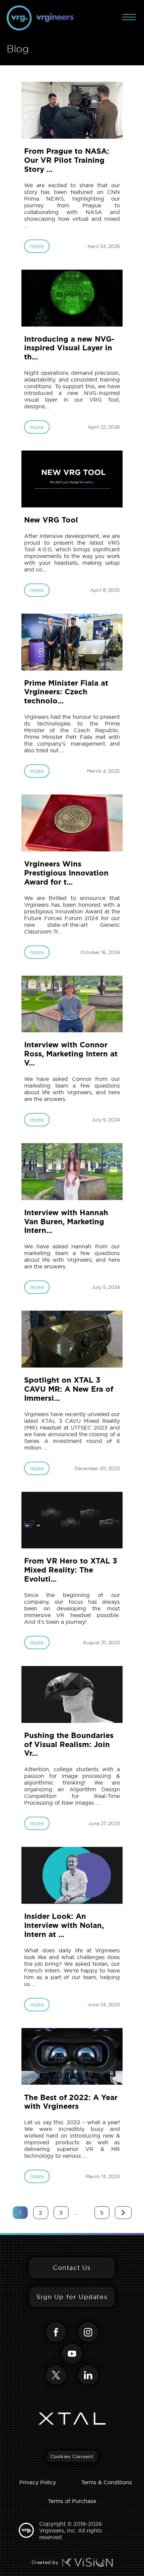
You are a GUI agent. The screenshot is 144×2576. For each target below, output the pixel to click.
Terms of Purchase (72, 2501)
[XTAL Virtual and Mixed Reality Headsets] (72, 2419)
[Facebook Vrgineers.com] (56, 2332)
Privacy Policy (38, 2482)
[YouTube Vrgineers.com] (72, 2354)
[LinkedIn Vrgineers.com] (88, 2375)
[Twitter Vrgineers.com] (56, 2375)
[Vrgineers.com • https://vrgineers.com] (40, 18)
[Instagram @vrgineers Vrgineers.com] (88, 2332)
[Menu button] (129, 17)
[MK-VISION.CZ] (87, 2562)
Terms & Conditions (106, 2482)
